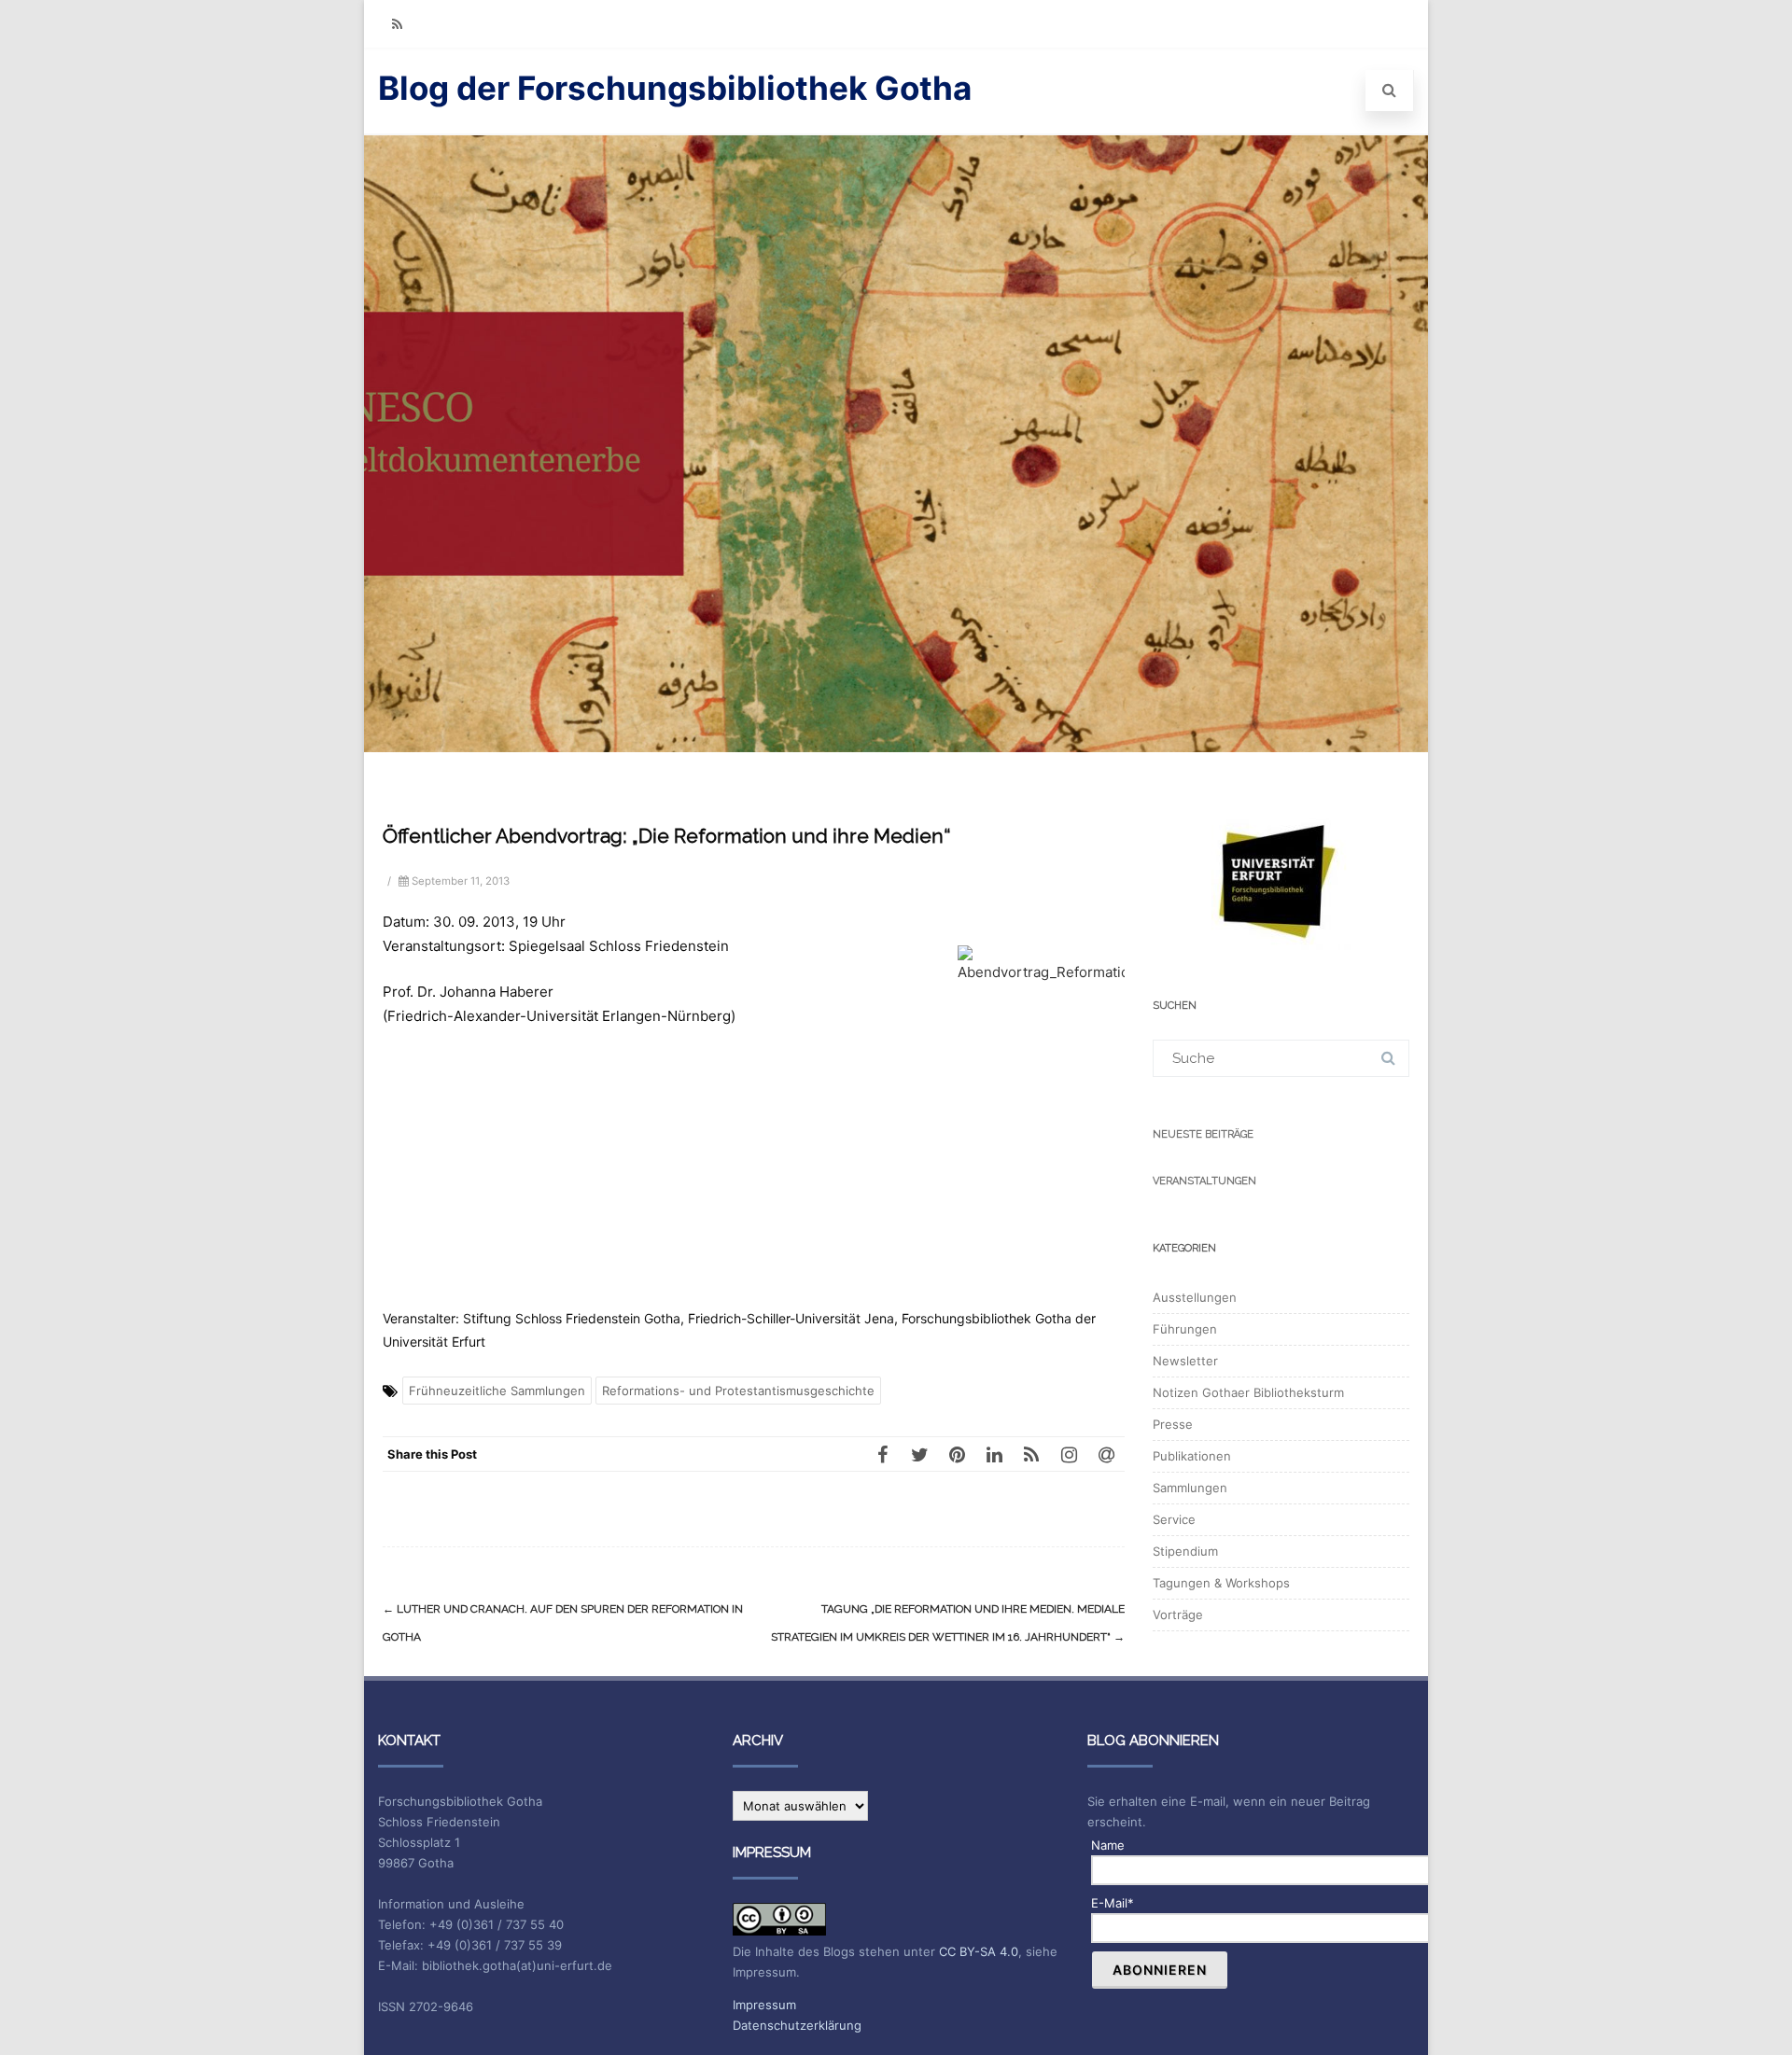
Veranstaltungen (1204, 1181)
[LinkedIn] (994, 1454)
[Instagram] (1069, 1454)
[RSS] (397, 24)
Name (1108, 1845)
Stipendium (1185, 1551)
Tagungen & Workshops (1221, 1583)
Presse (1173, 1424)
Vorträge (1178, 1615)
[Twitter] (919, 1454)
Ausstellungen (1195, 1297)
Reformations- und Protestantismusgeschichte (738, 1391)
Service (1174, 1519)
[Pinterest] (957, 1454)
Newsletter (1185, 1361)
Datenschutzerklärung (797, 2025)
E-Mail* (1113, 1903)
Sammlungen (1190, 1488)
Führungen (1185, 1329)
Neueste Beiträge (1203, 1134)
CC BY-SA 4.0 (979, 1951)
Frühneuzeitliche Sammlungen (497, 1391)
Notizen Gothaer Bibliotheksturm (1248, 1392)
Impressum (764, 2005)
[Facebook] (882, 1454)
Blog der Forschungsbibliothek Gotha (675, 88)
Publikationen (1192, 1456)
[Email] (1106, 1454)
